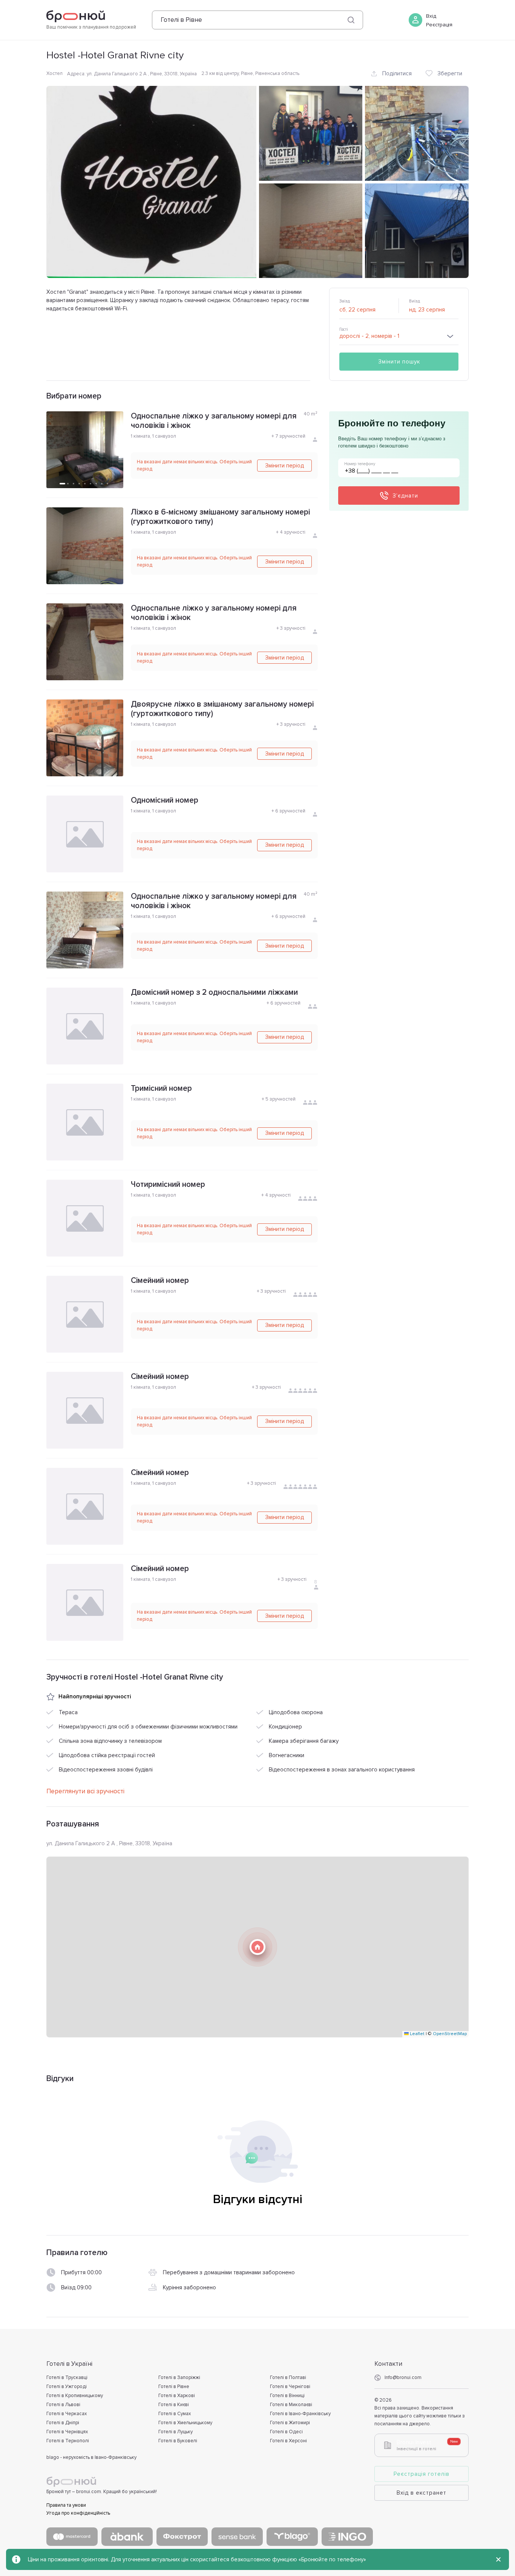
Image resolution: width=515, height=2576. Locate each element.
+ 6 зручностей (288, 811)
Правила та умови (66, 2505)
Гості (344, 329)
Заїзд (345, 301)
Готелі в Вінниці (287, 2396)
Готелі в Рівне (174, 2387)
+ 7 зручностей (288, 436)
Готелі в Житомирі (290, 2423)
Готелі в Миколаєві (291, 2405)
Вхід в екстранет (422, 2493)
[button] (257, 1947)
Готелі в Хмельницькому (185, 2423)
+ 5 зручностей (279, 1099)
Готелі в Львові (63, 2405)
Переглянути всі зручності (85, 1791)
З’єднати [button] (405, 496)
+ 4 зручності (291, 532)
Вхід (431, 16)
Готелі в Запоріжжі (179, 2377)
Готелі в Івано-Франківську (300, 2414)
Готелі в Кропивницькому (75, 2396)
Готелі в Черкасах (67, 2414)
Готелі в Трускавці (67, 2377)
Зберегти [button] (450, 73)
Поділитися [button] (397, 73)
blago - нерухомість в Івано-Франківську (91, 2457)
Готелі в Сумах (175, 2414)
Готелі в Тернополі (68, 2441)
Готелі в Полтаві (288, 2377)
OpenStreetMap (450, 2034)
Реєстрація (439, 25)
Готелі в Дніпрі (63, 2423)
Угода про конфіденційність (78, 2513)
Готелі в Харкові (177, 2396)
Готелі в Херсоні (288, 2441)
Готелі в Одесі (286, 2432)
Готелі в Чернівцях (67, 2432)
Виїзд (415, 301)
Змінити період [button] (284, 466)
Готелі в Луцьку (175, 2432)
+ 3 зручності (291, 628)
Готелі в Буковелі (178, 2441)
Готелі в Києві (174, 2405)
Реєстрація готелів (422, 2474)
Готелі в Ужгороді (67, 2387)
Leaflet (417, 2034)
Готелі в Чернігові (290, 2387)
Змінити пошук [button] (399, 362)
